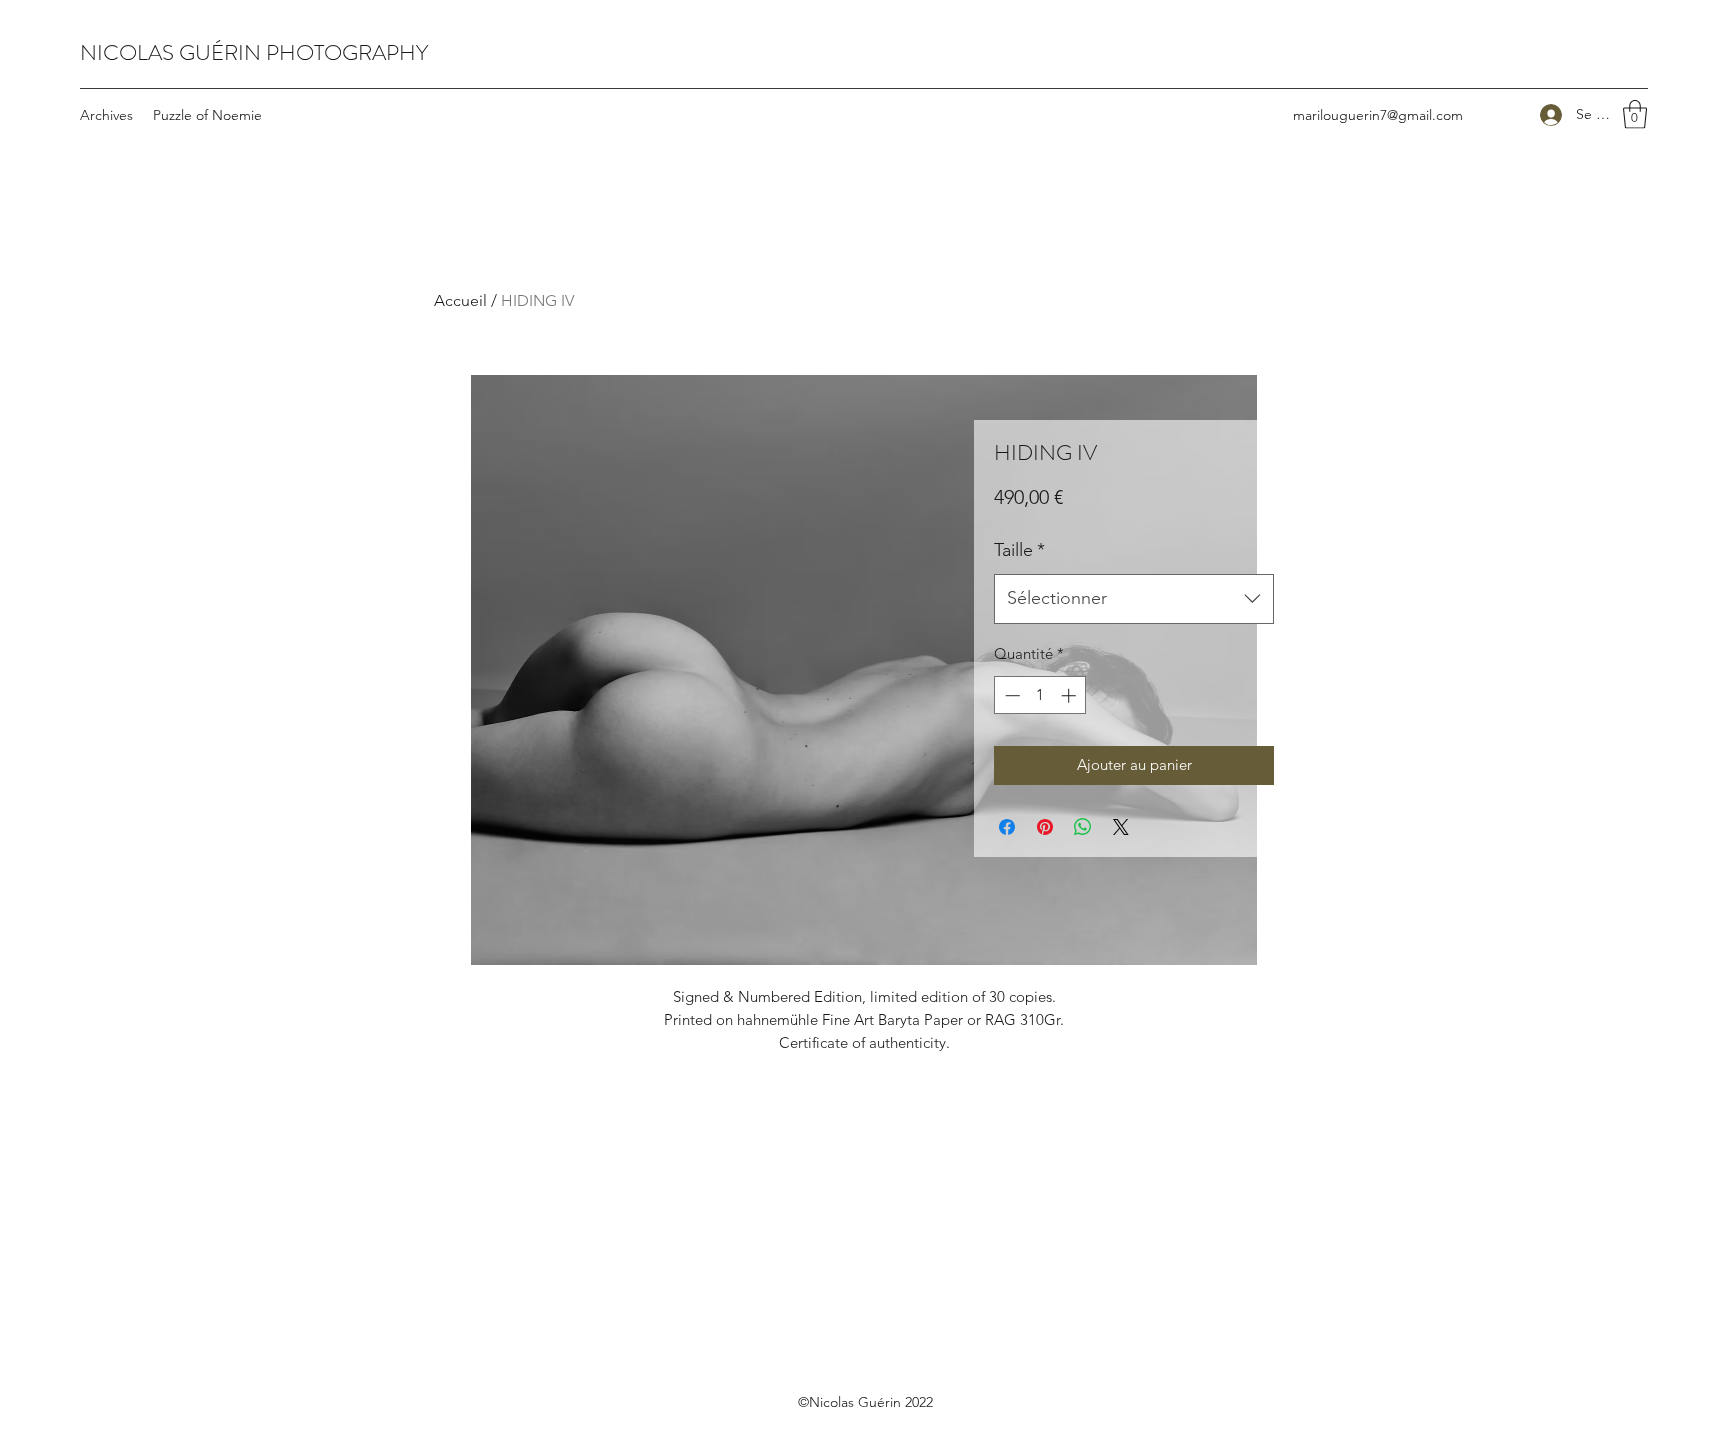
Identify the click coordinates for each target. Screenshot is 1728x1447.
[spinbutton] (1040, 695)
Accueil (460, 300)
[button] (1635, 114)
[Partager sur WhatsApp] (1083, 827)
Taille (1019, 550)
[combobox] (1134, 599)
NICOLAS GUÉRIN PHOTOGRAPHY (254, 52)
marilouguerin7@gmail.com (1378, 115)
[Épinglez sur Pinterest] (1045, 827)
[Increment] (1070, 695)
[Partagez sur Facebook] (1007, 827)
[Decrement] (1010, 695)
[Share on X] (1121, 827)
